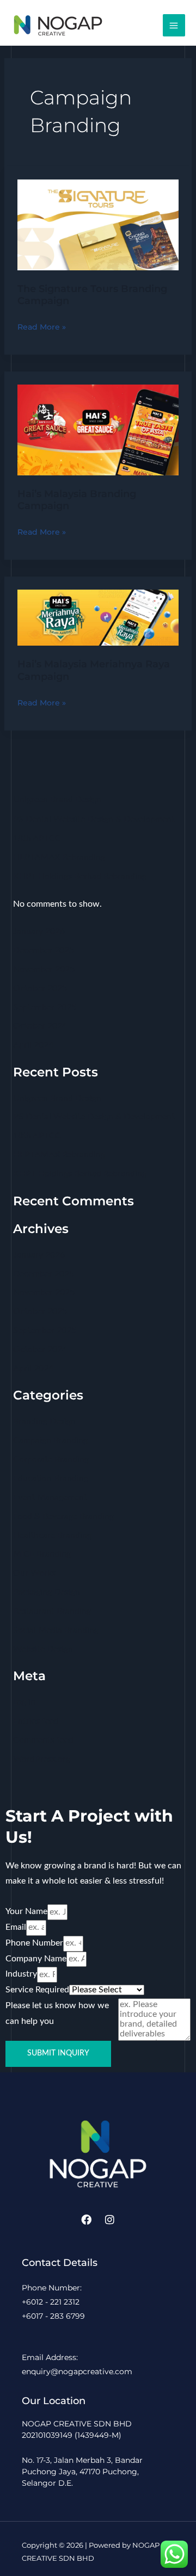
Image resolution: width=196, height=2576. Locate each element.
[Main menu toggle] (174, 25)
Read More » (42, 326)
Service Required (37, 1990)
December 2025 (44, 950)
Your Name (26, 1912)
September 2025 (45, 1008)
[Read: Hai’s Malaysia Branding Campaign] (98, 429)
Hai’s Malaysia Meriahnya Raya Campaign (94, 670)
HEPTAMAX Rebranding (59, 857)
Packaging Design (47, 1592)
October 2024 (40, 1026)
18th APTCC (37, 838)
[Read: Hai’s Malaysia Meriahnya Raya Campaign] (98, 617)
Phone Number (34, 1943)
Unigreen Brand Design (57, 800)
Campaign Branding (50, 1441)
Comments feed (43, 1740)
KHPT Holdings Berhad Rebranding (80, 877)
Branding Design (44, 1422)
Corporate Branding (51, 1460)
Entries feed (36, 1721)
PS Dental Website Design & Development (94, 819)
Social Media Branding (56, 1630)
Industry (21, 1974)
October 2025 (40, 989)
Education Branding (51, 1479)
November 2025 (44, 970)
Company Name (36, 1959)
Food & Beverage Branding (63, 1517)
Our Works (34, 1573)
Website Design (43, 1649)
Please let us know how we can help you (57, 2014)
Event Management (50, 1498)
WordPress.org (42, 1759)
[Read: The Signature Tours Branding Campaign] (98, 224)
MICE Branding (42, 1554)
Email (16, 1927)
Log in (24, 1702)
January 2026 (39, 931)
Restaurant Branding (52, 1611)
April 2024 (33, 1045)
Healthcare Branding (52, 1536)
